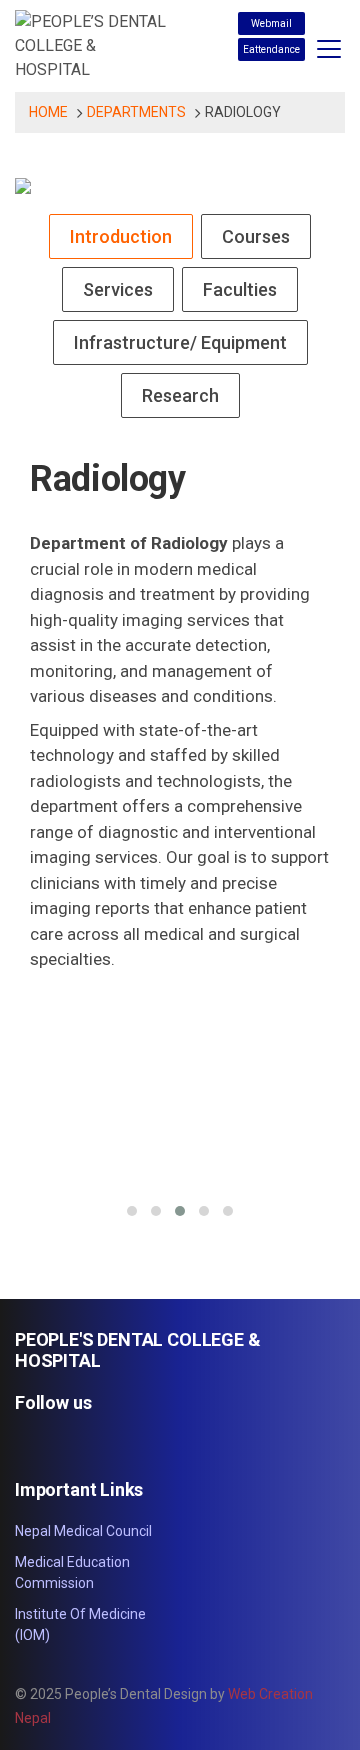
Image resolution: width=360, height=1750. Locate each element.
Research (180, 395)
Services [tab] (118, 289)
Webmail (271, 23)
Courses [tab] (256, 236)
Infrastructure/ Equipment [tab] (180, 342)
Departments (136, 112)
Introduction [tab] (121, 236)
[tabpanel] (180, 843)
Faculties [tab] (240, 289)
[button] (132, 1211)
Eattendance (271, 49)
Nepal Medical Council (83, 1531)
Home (48, 112)
